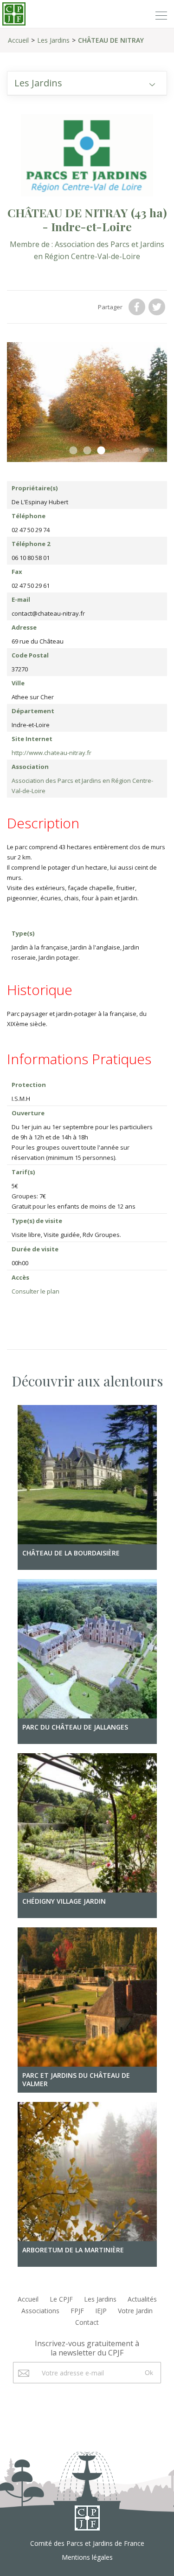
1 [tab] (73, 451)
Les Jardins (53, 40)
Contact (87, 2322)
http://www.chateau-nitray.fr (52, 753)
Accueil (18, 40)
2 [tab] (87, 451)
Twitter (158, 307)
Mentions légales (87, 2557)
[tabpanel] (87, 402)
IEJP (101, 2311)
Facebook (138, 307)
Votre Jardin (135, 2311)
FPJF (77, 2311)
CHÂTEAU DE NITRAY (111, 40)
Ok (149, 2373)
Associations (40, 2311)
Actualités (142, 2299)
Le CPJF (61, 2299)
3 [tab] (101, 451)
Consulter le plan (35, 1291)
